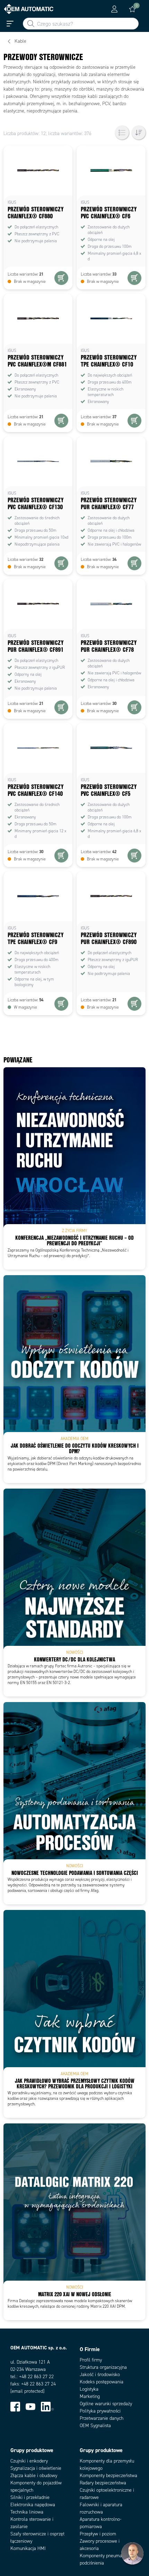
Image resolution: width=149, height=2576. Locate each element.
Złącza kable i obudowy (34, 2476)
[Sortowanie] (139, 133)
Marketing (90, 2396)
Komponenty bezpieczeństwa (108, 2476)
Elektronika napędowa (33, 2505)
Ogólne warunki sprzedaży (106, 2404)
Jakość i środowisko (100, 2375)
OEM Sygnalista (95, 2426)
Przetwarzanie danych (102, 2418)
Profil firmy (91, 2360)
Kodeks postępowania (102, 2382)
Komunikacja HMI (28, 2548)
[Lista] (122, 133)
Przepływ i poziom (98, 2534)
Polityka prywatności (100, 2411)
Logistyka (89, 2389)
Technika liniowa (27, 2512)
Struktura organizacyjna (103, 2367)
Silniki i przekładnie (30, 2497)
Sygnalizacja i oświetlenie (36, 2468)
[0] (132, 9)
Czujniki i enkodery (29, 2461)
